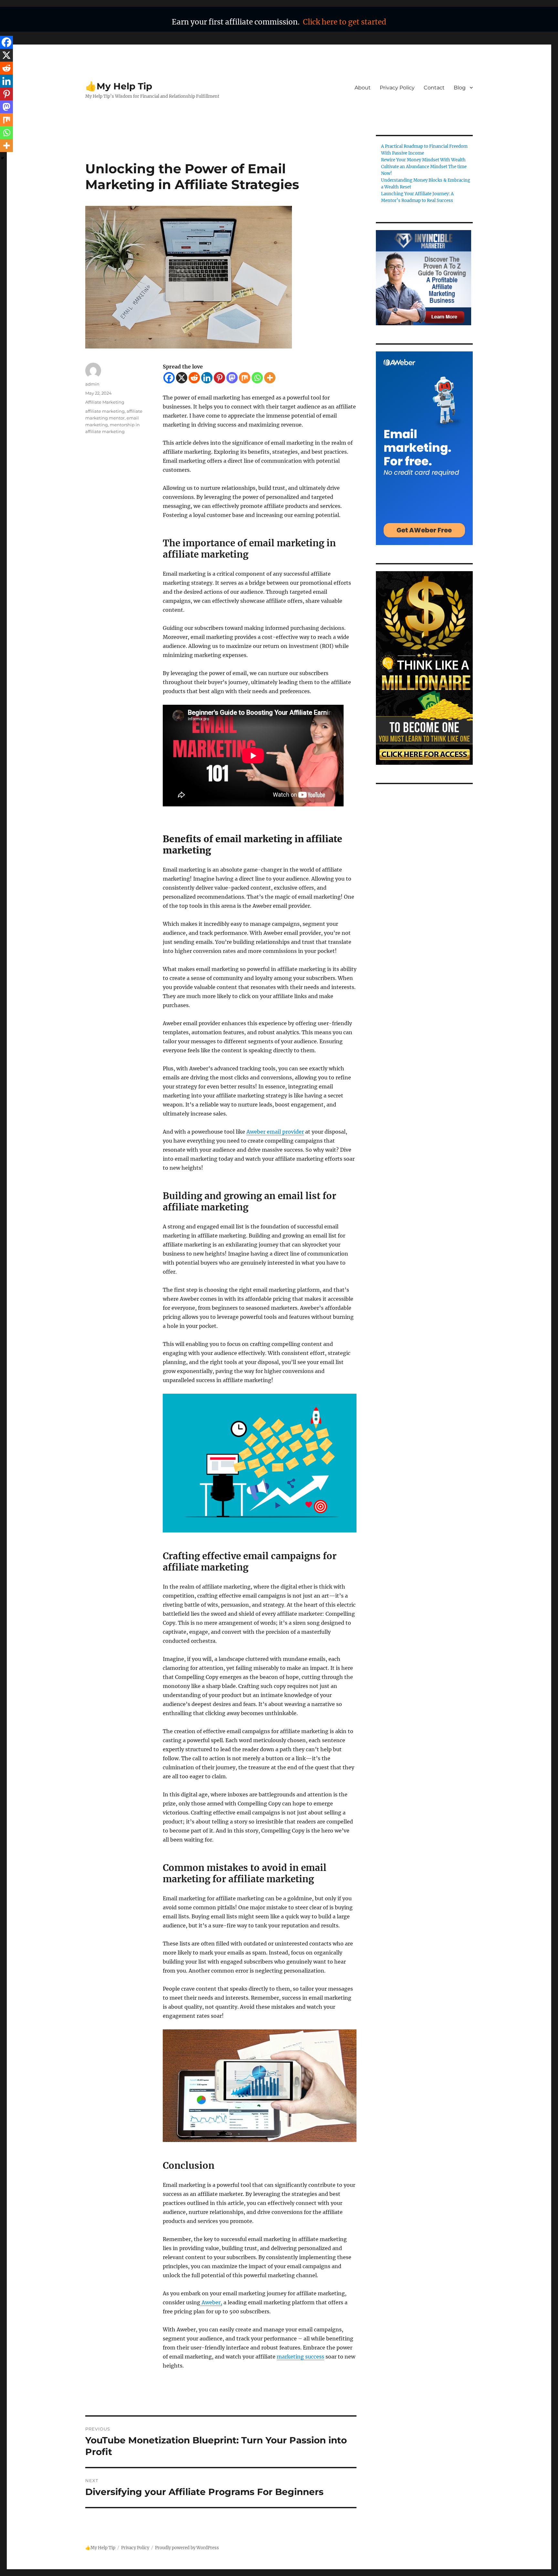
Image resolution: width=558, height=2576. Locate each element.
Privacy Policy (397, 88)
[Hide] (3, 158)
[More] (270, 378)
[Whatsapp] (257, 378)
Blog (460, 88)
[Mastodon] (232, 378)
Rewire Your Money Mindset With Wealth (423, 160)
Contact (434, 88)
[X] (182, 378)
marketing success (300, 2357)
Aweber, (211, 2302)
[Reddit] (194, 378)
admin (92, 384)
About (363, 88)
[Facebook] (169, 378)
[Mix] (245, 378)
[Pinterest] (219, 378)
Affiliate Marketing (105, 402)
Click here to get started (345, 22)
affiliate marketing (105, 411)
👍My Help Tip (119, 86)
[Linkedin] (207, 378)
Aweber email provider (275, 1132)
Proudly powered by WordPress (187, 2548)
